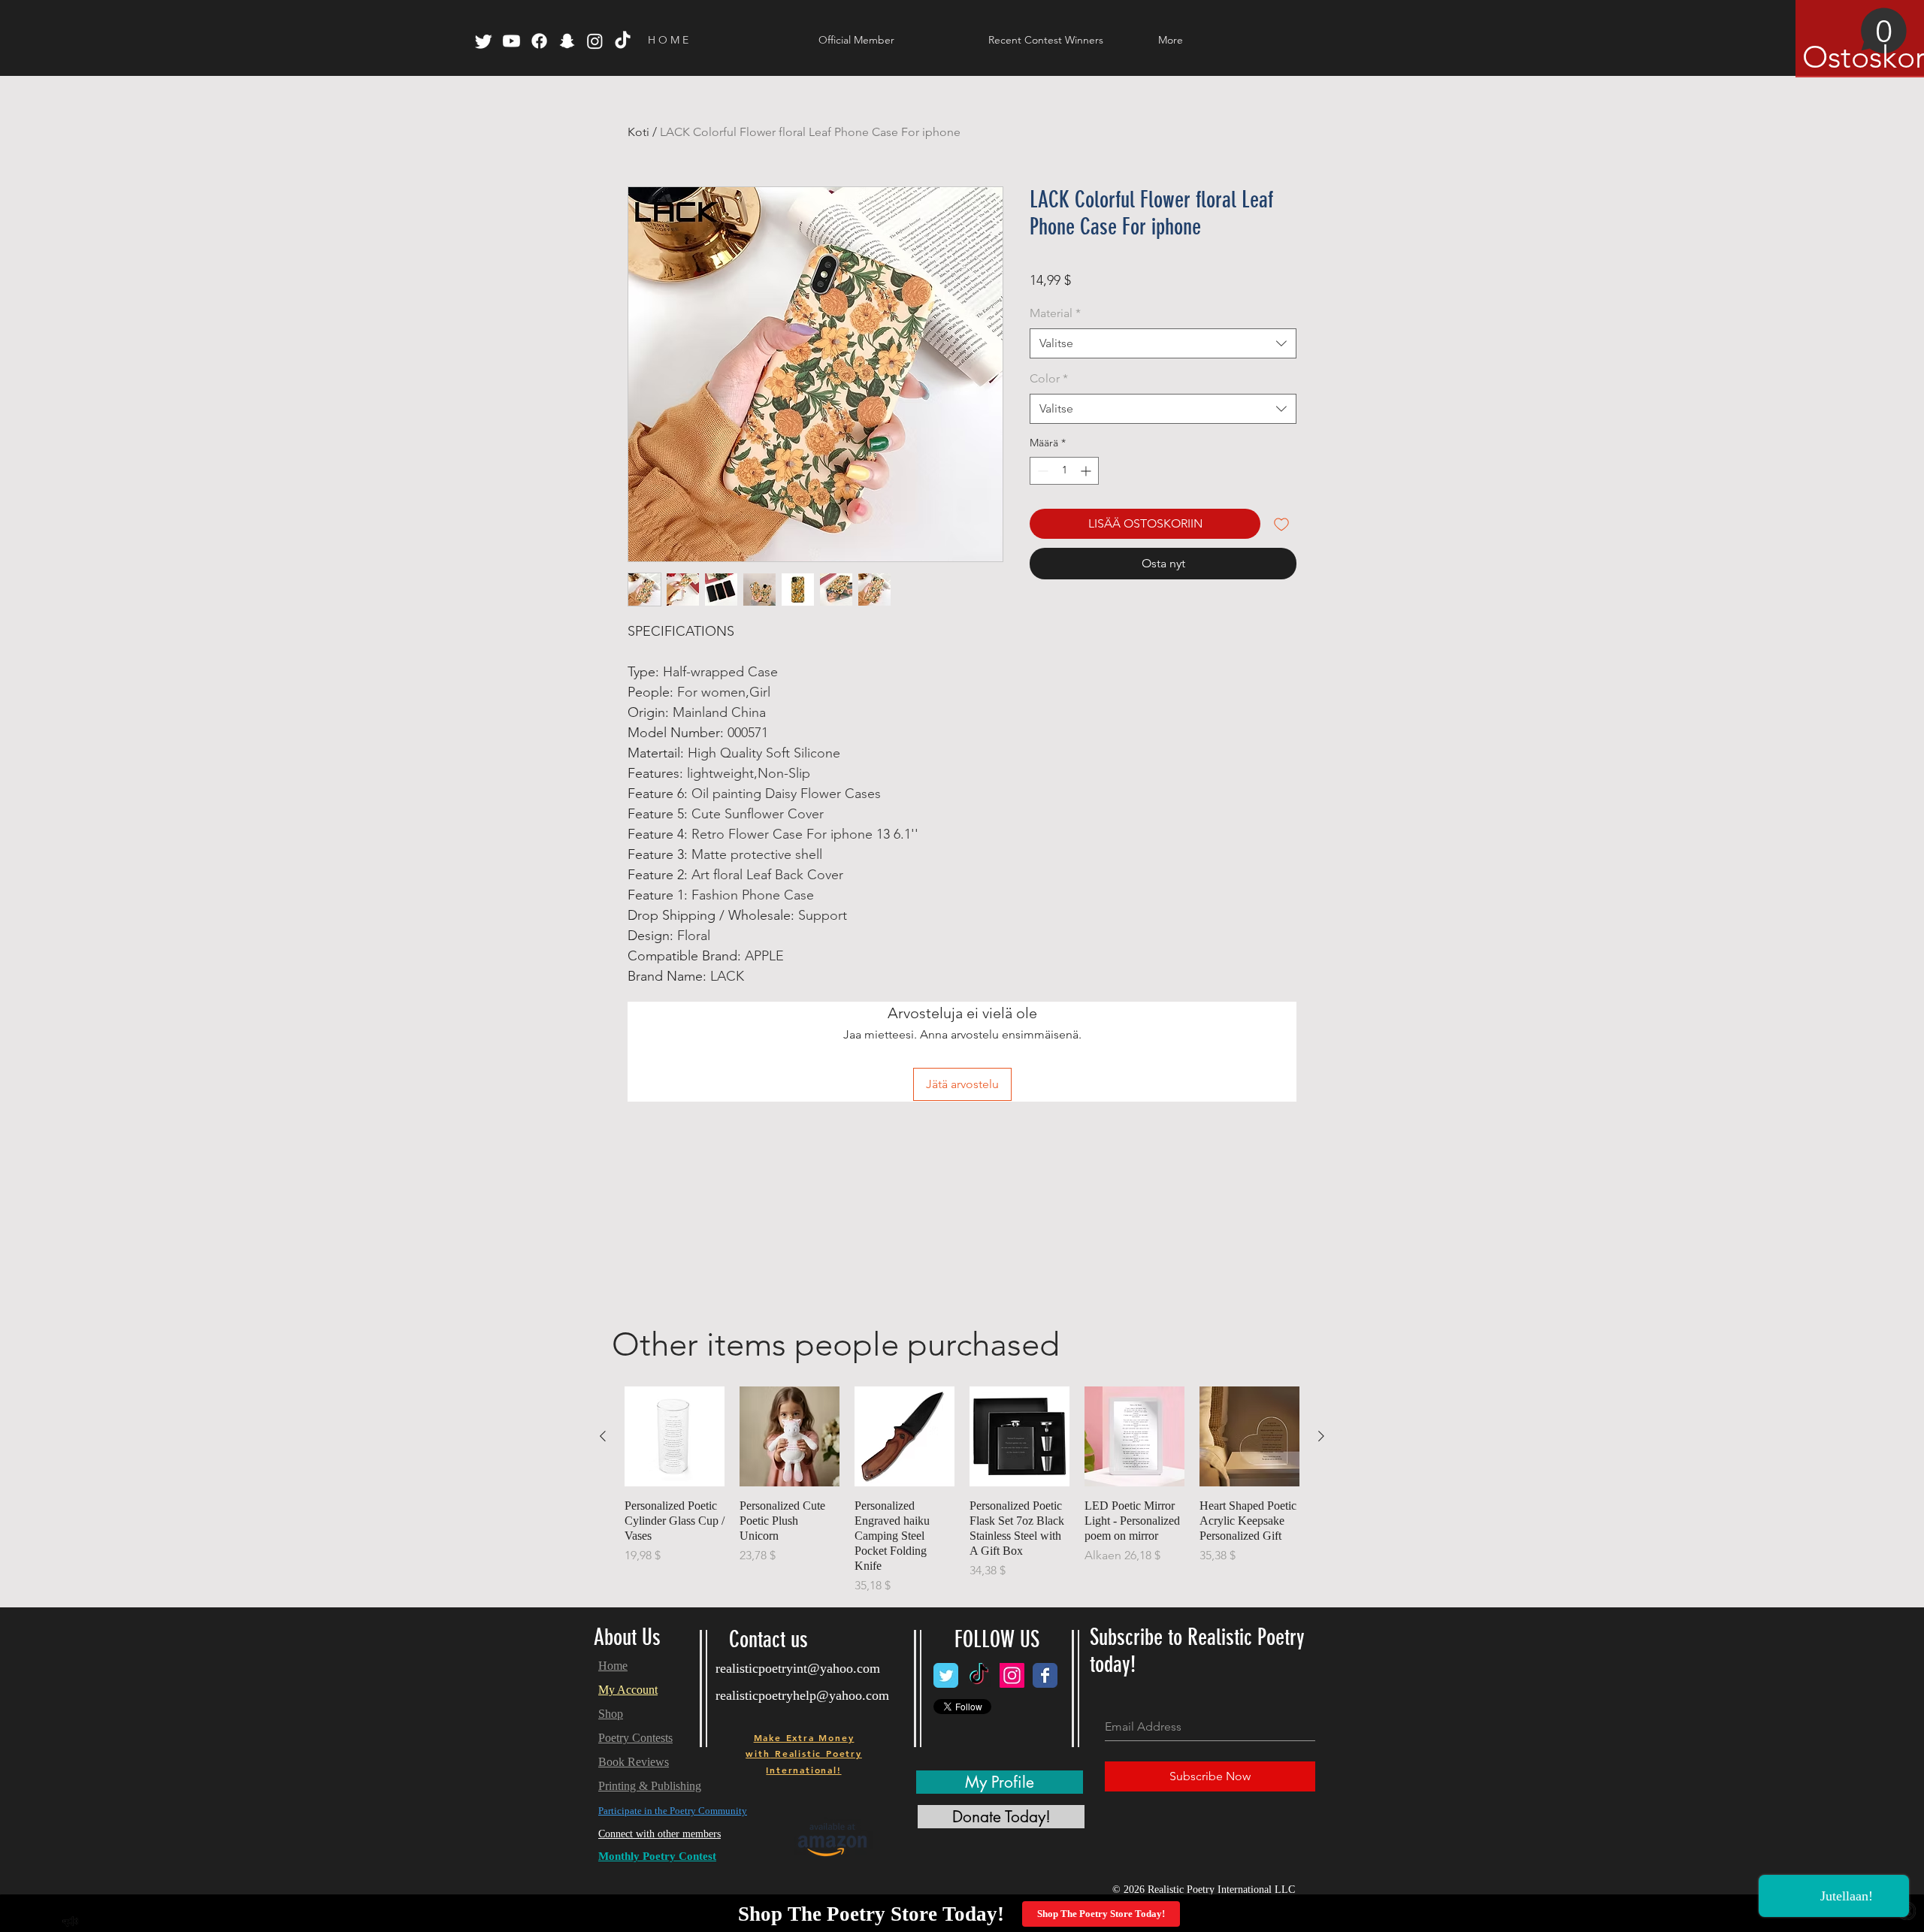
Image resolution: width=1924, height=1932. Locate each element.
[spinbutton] (1064, 471)
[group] (962, 1491)
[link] (1855, 41)
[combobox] (1163, 343)
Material (1055, 313)
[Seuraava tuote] (1321, 1436)
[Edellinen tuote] (603, 1436)
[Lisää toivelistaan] (1281, 524)
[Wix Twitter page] (946, 1675)
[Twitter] (484, 41)
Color (1049, 378)
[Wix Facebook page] (1045, 1675)
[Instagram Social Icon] (1012, 1675)
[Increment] (1087, 471)
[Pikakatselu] (675, 1436)
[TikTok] (623, 41)
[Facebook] (539, 41)
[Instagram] (595, 41)
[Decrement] (1041, 471)
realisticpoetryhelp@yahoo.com (802, 1695)
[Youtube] (511, 41)
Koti (638, 132)
